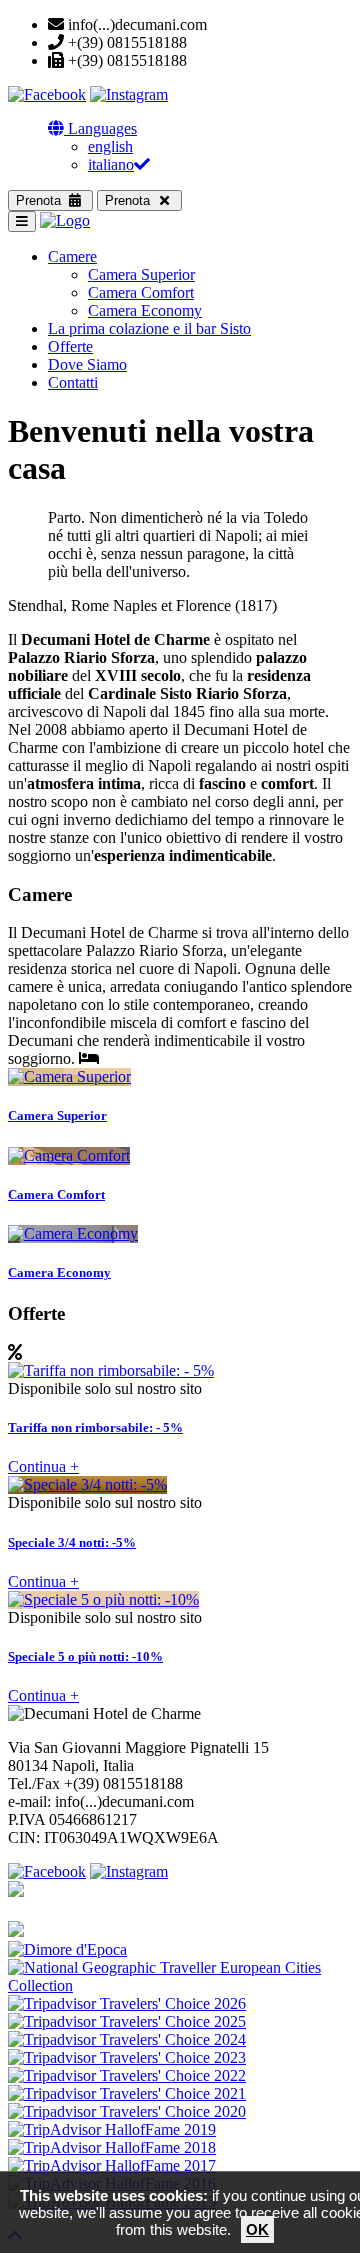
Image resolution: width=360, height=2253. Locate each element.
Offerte (70, 346)
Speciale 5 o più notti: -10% (85, 1656)
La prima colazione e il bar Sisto (149, 328)
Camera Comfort (141, 292)
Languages (100, 128)
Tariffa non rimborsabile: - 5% (95, 1427)
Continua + (43, 1466)
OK (257, 2229)
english (110, 146)
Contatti (73, 382)
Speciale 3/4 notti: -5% (72, 1542)
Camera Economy (145, 310)
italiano (111, 164)
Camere (72, 256)
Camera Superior (141, 274)
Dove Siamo (87, 364)
